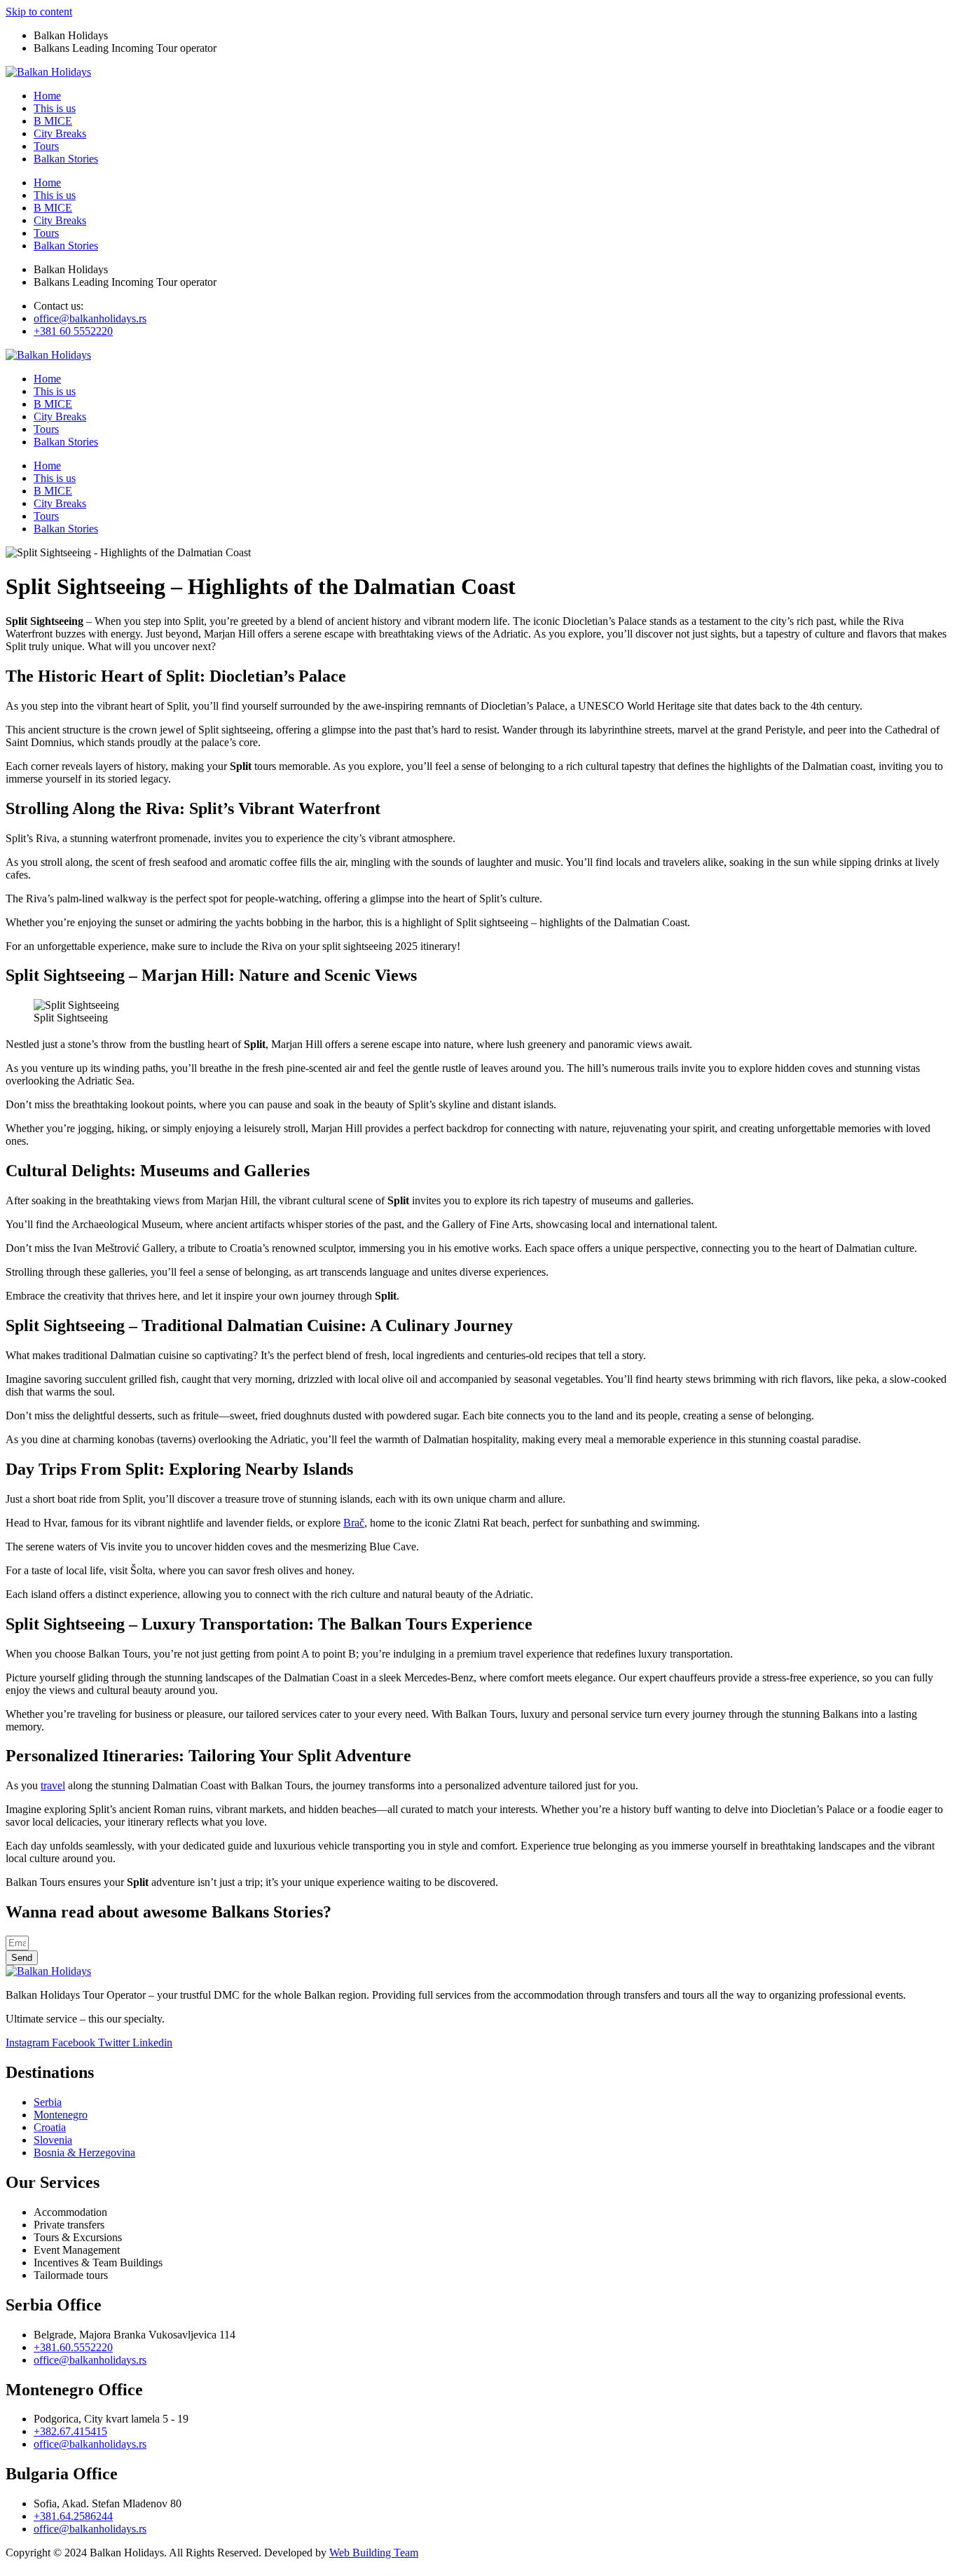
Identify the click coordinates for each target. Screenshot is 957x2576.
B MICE (53, 121)
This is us (55, 108)
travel (53, 1785)
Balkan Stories (66, 159)
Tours (46, 146)
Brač (354, 1523)
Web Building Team (374, 2553)
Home (47, 96)
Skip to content (39, 12)
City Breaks (60, 133)
